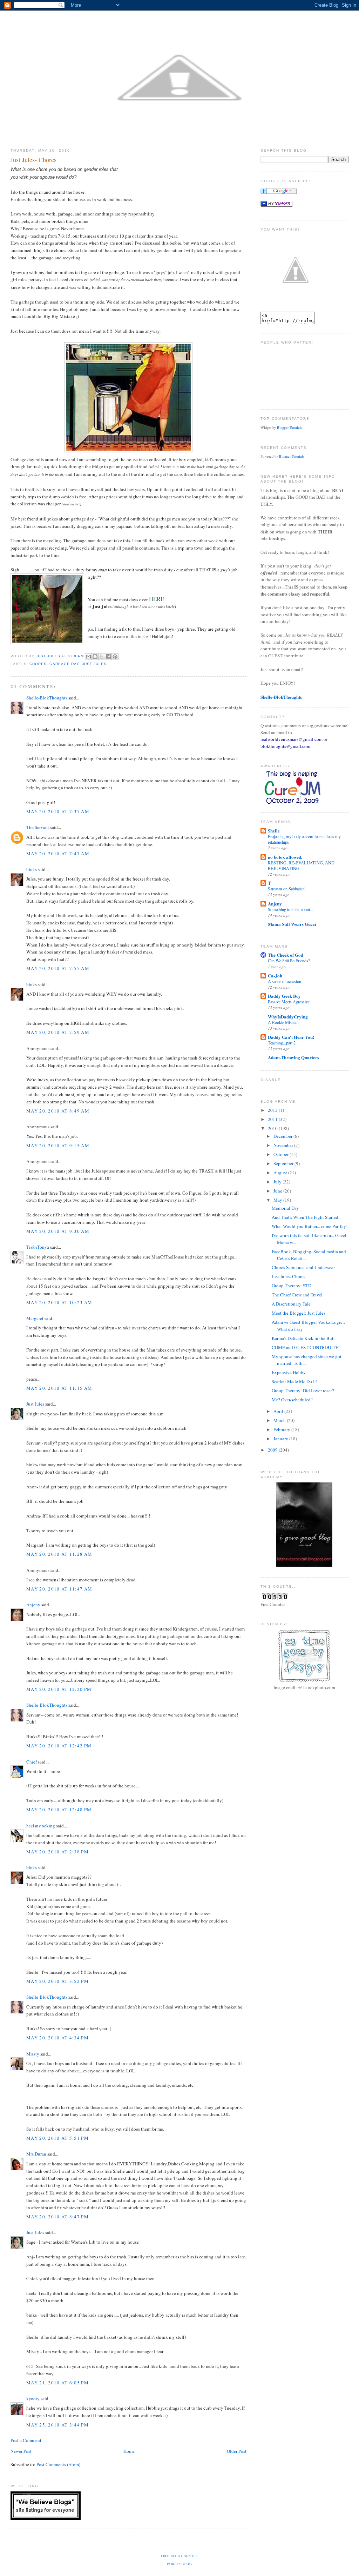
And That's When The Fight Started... (307, 1217)
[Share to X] (102, 657)
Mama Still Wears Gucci (292, 924)
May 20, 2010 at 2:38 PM (57, 1852)
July (278, 1182)
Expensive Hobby (289, 1372)
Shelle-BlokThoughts (47, 698)
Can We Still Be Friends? (289, 961)
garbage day (64, 664)
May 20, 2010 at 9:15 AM (58, 1146)
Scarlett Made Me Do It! (294, 1381)
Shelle (274, 831)
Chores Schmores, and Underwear (303, 1267)
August (281, 1173)
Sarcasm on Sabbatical (287, 889)
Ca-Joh (275, 975)
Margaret (35, 1318)
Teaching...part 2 (282, 1043)
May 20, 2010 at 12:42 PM (59, 1746)
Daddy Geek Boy (284, 996)
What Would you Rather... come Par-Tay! (310, 1226)
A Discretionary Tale (291, 1304)
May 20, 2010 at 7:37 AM (58, 811)
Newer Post (21, 2451)
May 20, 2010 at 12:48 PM (59, 1810)
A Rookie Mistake (283, 1022)
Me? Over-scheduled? (292, 1400)
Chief (32, 1762)
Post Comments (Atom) (58, 2464)
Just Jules (94, 664)
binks (32, 869)
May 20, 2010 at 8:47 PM (57, 2217)
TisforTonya (38, 1247)
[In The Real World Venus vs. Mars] (276, 205)
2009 (273, 1450)
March (280, 1420)
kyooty (33, 2398)
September (284, 1163)
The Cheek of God (286, 955)
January (281, 1439)
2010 (273, 1128)
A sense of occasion (285, 981)
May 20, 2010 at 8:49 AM (58, 1111)
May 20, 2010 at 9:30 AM (58, 1231)
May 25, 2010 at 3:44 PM (57, 2425)
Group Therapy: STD (292, 1286)
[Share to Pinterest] (115, 657)
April (279, 1411)
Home (129, 2451)
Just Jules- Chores (289, 1276)
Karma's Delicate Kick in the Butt (303, 1338)
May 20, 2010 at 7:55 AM (58, 968)
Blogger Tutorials (290, 427)
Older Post (237, 2451)
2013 (273, 1110)
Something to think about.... (291, 909)
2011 (273, 1119)
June (278, 1191)
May (278, 1200)
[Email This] (88, 657)
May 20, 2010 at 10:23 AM (59, 1302)
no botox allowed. (285, 857)
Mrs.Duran (36, 2154)
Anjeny (33, 1605)
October (282, 1154)
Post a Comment (26, 2440)
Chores (38, 664)
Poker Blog (180, 2564)
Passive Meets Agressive (289, 1002)
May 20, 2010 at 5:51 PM (57, 2138)
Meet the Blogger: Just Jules (299, 1313)
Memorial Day (285, 1208)
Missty (33, 2054)
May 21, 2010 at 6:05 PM (57, 2383)
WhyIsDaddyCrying (288, 1017)
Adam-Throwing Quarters (293, 1057)
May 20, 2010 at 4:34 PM (57, 2038)
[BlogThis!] (95, 657)
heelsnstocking (41, 1826)
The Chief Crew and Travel (297, 1295)
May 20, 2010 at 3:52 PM (57, 1981)
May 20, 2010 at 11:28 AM (59, 1554)
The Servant (38, 827)
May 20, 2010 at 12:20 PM (59, 1689)
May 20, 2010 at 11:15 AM (59, 1388)
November (284, 1145)
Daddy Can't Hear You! (291, 1037)
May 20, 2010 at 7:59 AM (58, 1032)
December (283, 1136)
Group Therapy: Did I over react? (303, 1390)
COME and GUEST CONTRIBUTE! (306, 1347)
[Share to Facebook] (108, 657)
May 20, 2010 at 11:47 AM (59, 1589)
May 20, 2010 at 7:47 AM (58, 854)
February (282, 1429)
